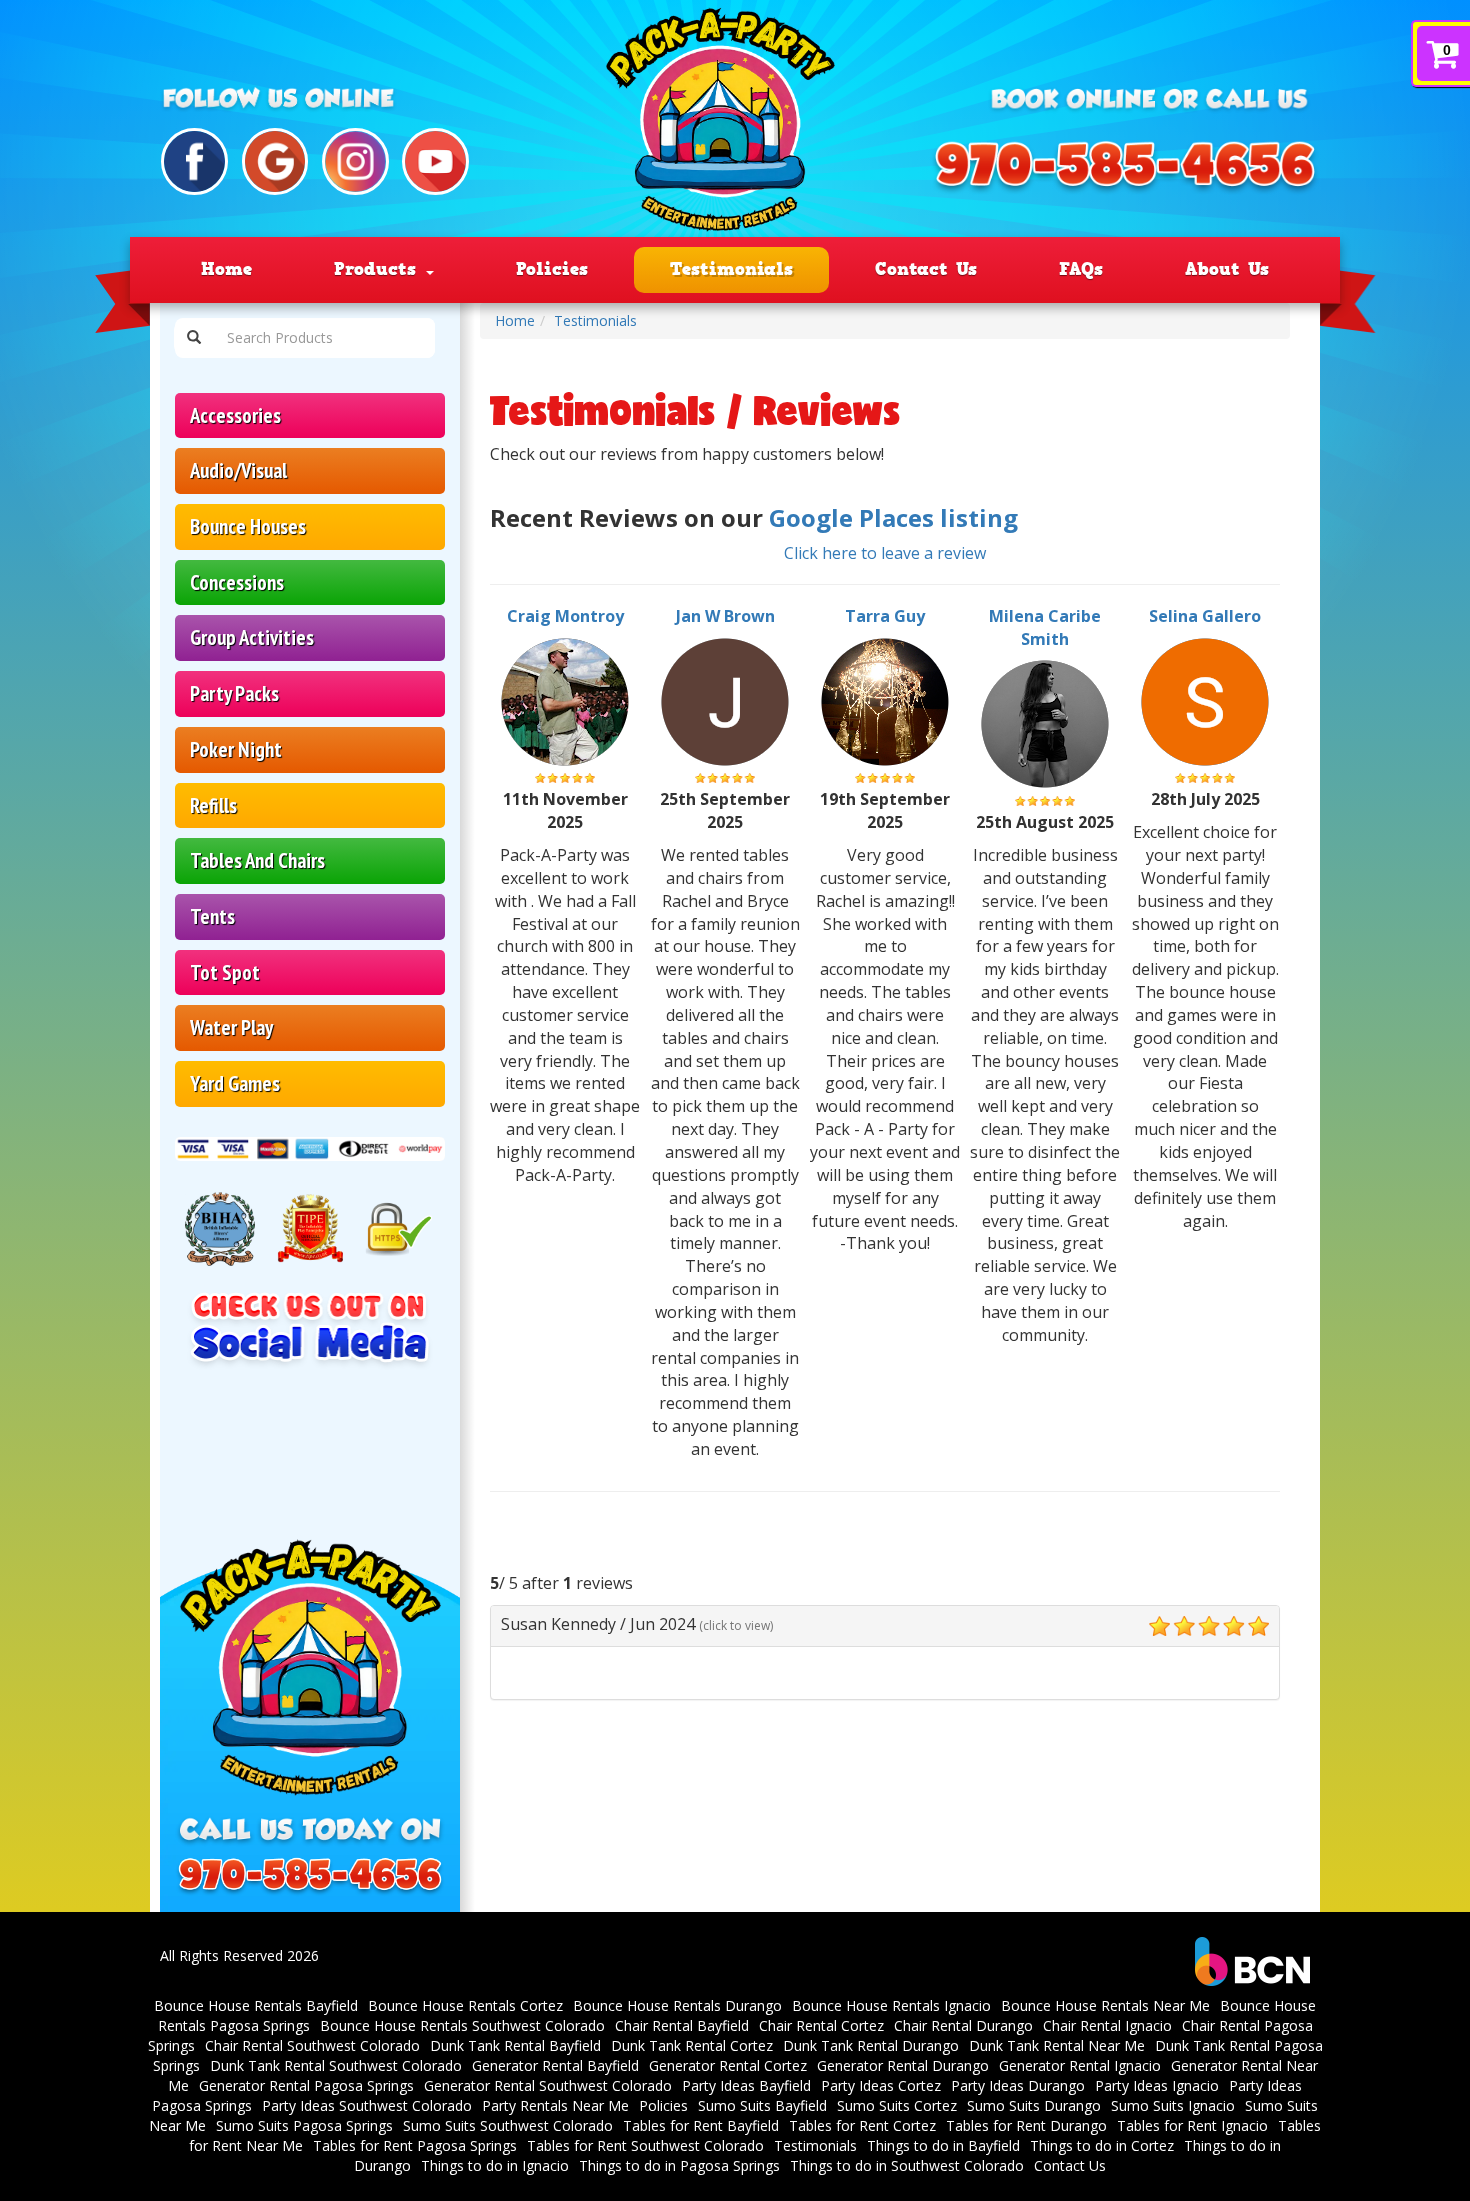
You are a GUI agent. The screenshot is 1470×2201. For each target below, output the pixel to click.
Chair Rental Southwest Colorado (312, 2045)
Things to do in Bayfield (943, 2145)
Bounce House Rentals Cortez (465, 2005)
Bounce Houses (248, 526)
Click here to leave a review (885, 553)
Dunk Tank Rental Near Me (1057, 2045)
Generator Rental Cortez (728, 2065)
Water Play (231, 1027)
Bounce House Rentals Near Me (1105, 2005)
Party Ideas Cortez (881, 2085)
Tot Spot (225, 972)
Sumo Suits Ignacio (1173, 2105)
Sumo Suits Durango (1034, 2105)
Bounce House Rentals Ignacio (891, 2005)
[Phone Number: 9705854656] (1125, 168)
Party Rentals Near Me (555, 2105)
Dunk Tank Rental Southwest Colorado (336, 2065)
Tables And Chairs (257, 860)
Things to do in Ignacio (495, 2165)
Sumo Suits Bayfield (762, 2105)
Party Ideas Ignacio (1157, 2085)
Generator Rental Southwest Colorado (548, 2085)
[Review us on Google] (275, 161)
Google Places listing (893, 517)
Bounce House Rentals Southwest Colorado (462, 2025)
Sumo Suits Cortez (897, 2105)
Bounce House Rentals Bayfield (256, 2005)
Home (226, 269)
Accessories (235, 415)
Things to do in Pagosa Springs (679, 2165)
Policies (552, 269)
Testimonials (731, 269)
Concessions (237, 582)
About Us (1227, 269)
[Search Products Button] (194, 338)
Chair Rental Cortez (821, 2025)
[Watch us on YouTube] (435, 161)
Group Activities (252, 637)
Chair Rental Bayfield (682, 2025)
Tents (212, 916)
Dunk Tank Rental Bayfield (515, 2045)
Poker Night (236, 749)
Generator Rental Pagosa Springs (306, 2085)
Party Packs (234, 693)
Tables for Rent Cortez (862, 2125)
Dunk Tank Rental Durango (871, 2045)
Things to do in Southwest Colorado (907, 2165)
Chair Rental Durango (963, 2025)
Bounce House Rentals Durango (677, 2005)
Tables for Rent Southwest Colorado (645, 2145)
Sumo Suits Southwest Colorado (508, 2125)
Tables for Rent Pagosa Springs (415, 2145)
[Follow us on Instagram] (355, 161)
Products (379, 269)
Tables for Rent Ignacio (1192, 2125)
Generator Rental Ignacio (1080, 2065)
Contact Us (926, 269)
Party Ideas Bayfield (746, 2085)
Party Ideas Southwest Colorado (367, 2105)
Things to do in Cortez (1102, 2145)
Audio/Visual (238, 470)
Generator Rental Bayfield (555, 2065)
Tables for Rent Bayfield (701, 2125)
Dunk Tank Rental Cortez (692, 2045)
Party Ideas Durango (1018, 2085)
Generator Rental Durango (903, 2065)
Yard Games (235, 1083)
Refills (213, 805)
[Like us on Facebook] (194, 161)
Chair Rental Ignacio (1107, 2025)
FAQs (1081, 269)
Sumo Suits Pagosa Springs (304, 2125)
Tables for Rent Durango (1026, 2125)
